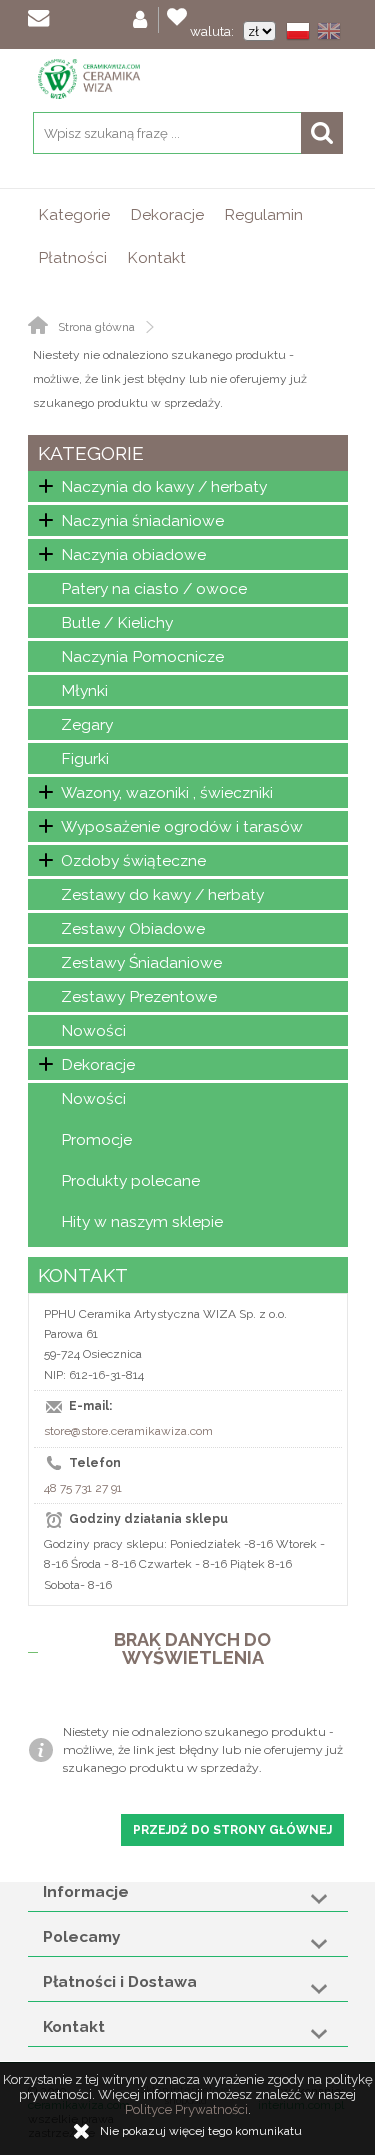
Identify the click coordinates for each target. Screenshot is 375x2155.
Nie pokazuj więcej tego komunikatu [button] (201, 2131)
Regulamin (263, 214)
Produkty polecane (130, 1180)
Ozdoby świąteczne (133, 860)
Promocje (96, 1139)
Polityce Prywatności (186, 2109)
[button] (301, 33)
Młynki (84, 690)
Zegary (87, 724)
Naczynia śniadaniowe (142, 520)
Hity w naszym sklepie (142, 1221)
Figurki (85, 758)
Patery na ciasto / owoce (154, 588)
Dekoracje (167, 214)
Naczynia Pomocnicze (142, 656)
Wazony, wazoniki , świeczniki (167, 792)
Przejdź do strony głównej (232, 1830)
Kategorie (74, 214)
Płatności (72, 257)
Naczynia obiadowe (133, 554)
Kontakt (156, 257)
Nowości (93, 1030)
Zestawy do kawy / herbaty (162, 894)
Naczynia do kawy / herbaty (164, 486)
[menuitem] (74, 214)
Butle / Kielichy (117, 622)
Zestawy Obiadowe (133, 928)
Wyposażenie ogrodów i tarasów (182, 826)
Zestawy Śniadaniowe (141, 962)
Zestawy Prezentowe (139, 996)
